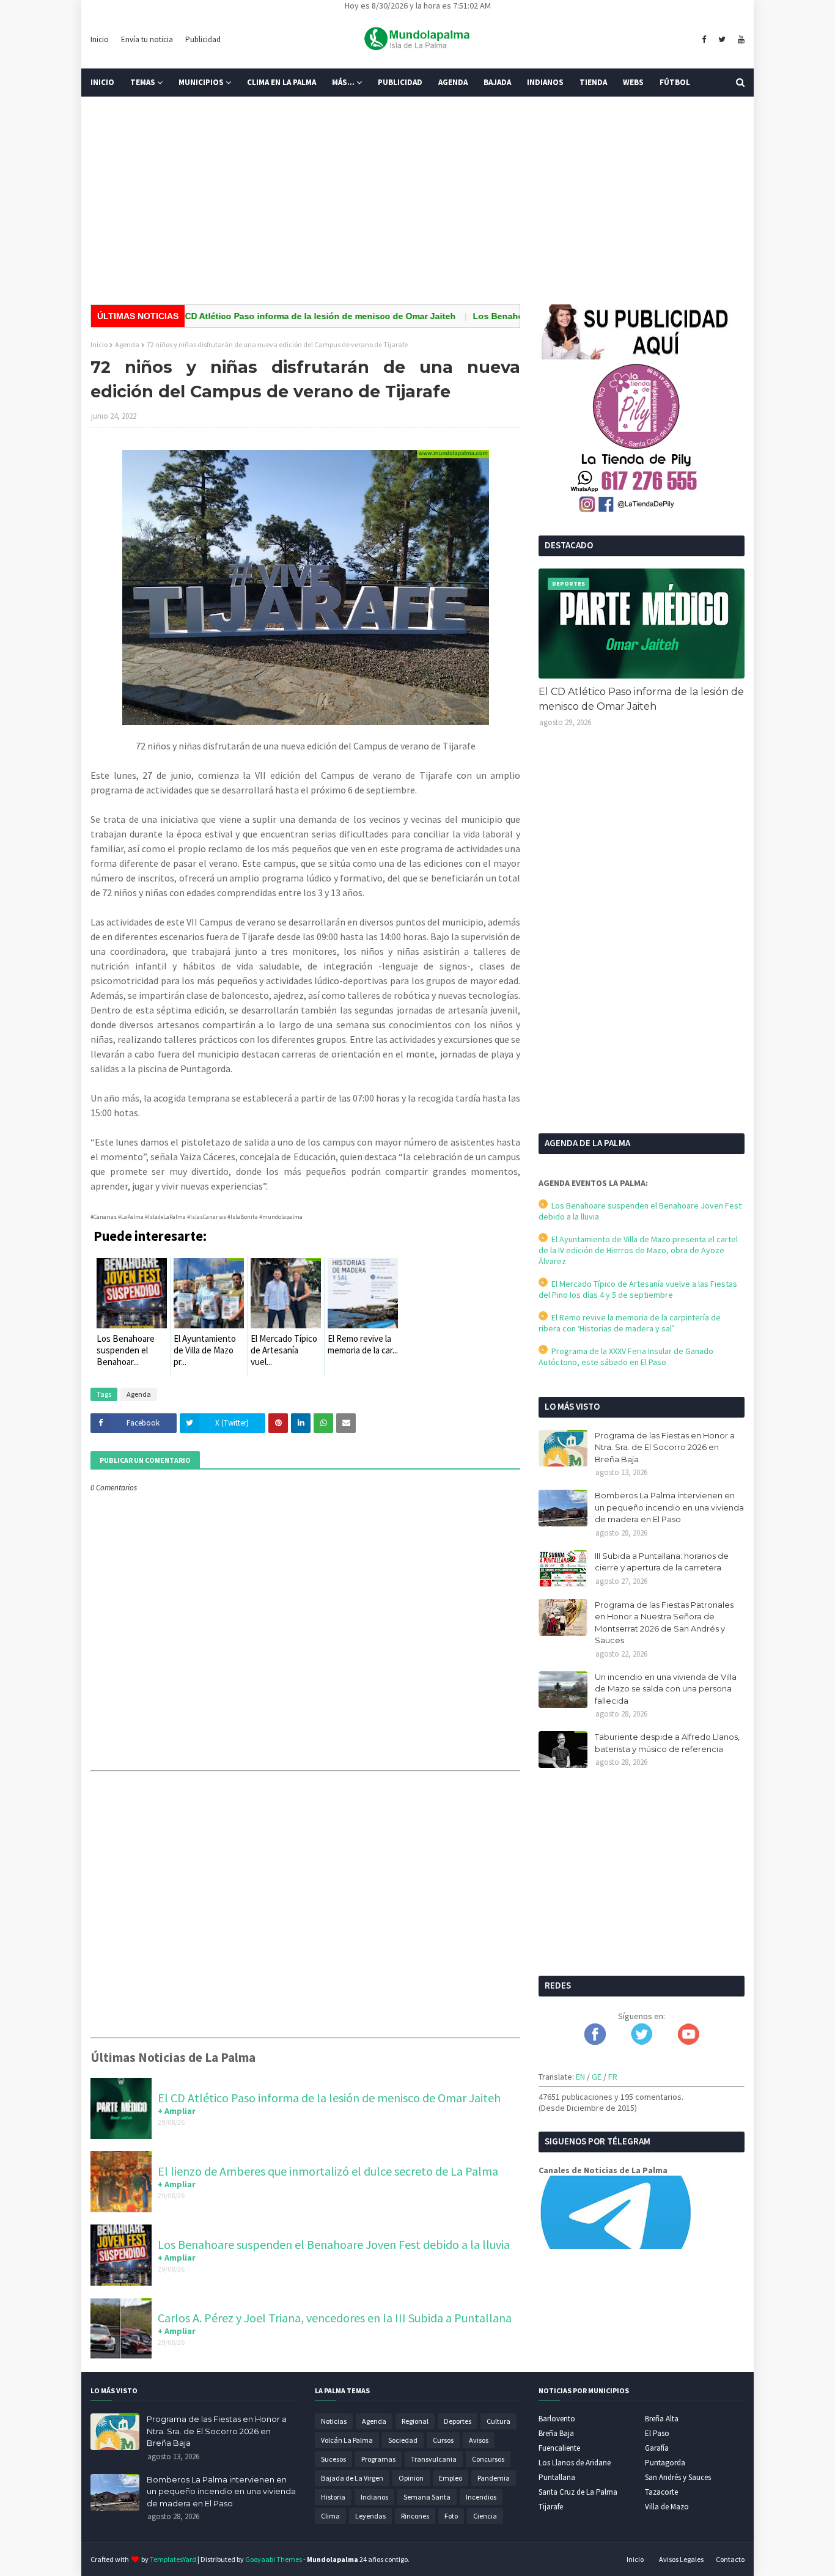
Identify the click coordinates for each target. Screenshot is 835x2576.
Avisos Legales (681, 2559)
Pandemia (494, 2478)
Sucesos (333, 2459)
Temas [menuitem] (143, 82)
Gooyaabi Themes (274, 2559)
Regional (415, 2421)
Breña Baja (556, 2433)
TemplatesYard (173, 2559)
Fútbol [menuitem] (675, 82)
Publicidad (203, 39)
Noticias (334, 2421)
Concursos (488, 2459)
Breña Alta (662, 2419)
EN (580, 2077)
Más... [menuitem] (343, 82)
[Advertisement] (417, 201)
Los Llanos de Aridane (575, 2463)
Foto (451, 2516)
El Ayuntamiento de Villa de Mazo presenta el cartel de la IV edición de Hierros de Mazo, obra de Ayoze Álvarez (638, 1250)
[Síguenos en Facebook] (595, 2042)
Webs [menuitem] (633, 82)
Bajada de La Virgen (352, 2478)
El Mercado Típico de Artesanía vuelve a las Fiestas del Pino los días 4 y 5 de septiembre (638, 1289)
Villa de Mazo (667, 2507)
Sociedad (403, 2440)
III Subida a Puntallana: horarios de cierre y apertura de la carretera (662, 1562)
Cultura (498, 2421)
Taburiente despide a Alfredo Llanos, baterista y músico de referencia (667, 1743)
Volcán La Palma (347, 2440)
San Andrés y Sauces (678, 2477)
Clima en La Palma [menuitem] (281, 82)
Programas (378, 2459)
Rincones (415, 2516)
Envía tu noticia (147, 39)
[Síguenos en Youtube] (689, 2042)
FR (613, 2077)
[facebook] (704, 40)
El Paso (657, 2433)
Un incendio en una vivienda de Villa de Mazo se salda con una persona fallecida (666, 1689)
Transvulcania (434, 2459)
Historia (333, 2497)
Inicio (100, 39)
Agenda (127, 344)
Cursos (443, 2440)
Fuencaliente (559, 2448)
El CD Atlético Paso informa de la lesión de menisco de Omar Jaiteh (276, 316)
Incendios (481, 2497)
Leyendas (370, 2516)
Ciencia (485, 2516)
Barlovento (557, 2419)
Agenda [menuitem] (453, 82)
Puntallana (557, 2477)
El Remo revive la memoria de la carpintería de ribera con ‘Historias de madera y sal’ (630, 1323)
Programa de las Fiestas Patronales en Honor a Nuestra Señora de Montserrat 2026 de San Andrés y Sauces (664, 1623)
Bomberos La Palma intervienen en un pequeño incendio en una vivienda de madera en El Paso (669, 1507)
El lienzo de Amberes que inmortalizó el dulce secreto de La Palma (328, 2171)
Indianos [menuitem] (545, 82)
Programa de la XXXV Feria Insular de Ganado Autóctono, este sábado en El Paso (626, 1356)
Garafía (657, 2448)
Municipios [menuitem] (201, 82)
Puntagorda (665, 2463)
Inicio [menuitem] (102, 82)
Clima (330, 2516)
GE (597, 2077)
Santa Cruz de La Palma (578, 2492)
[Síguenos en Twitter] (642, 2042)
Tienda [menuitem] (593, 82)
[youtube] (740, 40)
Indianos (374, 2497)
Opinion (411, 2478)
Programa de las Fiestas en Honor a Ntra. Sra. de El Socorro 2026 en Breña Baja (665, 1447)
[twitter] (722, 40)
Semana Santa (427, 2497)
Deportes (458, 2421)
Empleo (451, 2478)
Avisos (479, 2440)
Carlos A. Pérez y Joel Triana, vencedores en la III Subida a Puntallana (335, 2318)
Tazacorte (661, 2492)
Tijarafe (551, 2507)
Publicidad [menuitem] (400, 82)
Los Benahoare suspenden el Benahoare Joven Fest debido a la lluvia (334, 2244)
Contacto (730, 2559)
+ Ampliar (177, 2111)
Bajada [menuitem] (497, 82)
